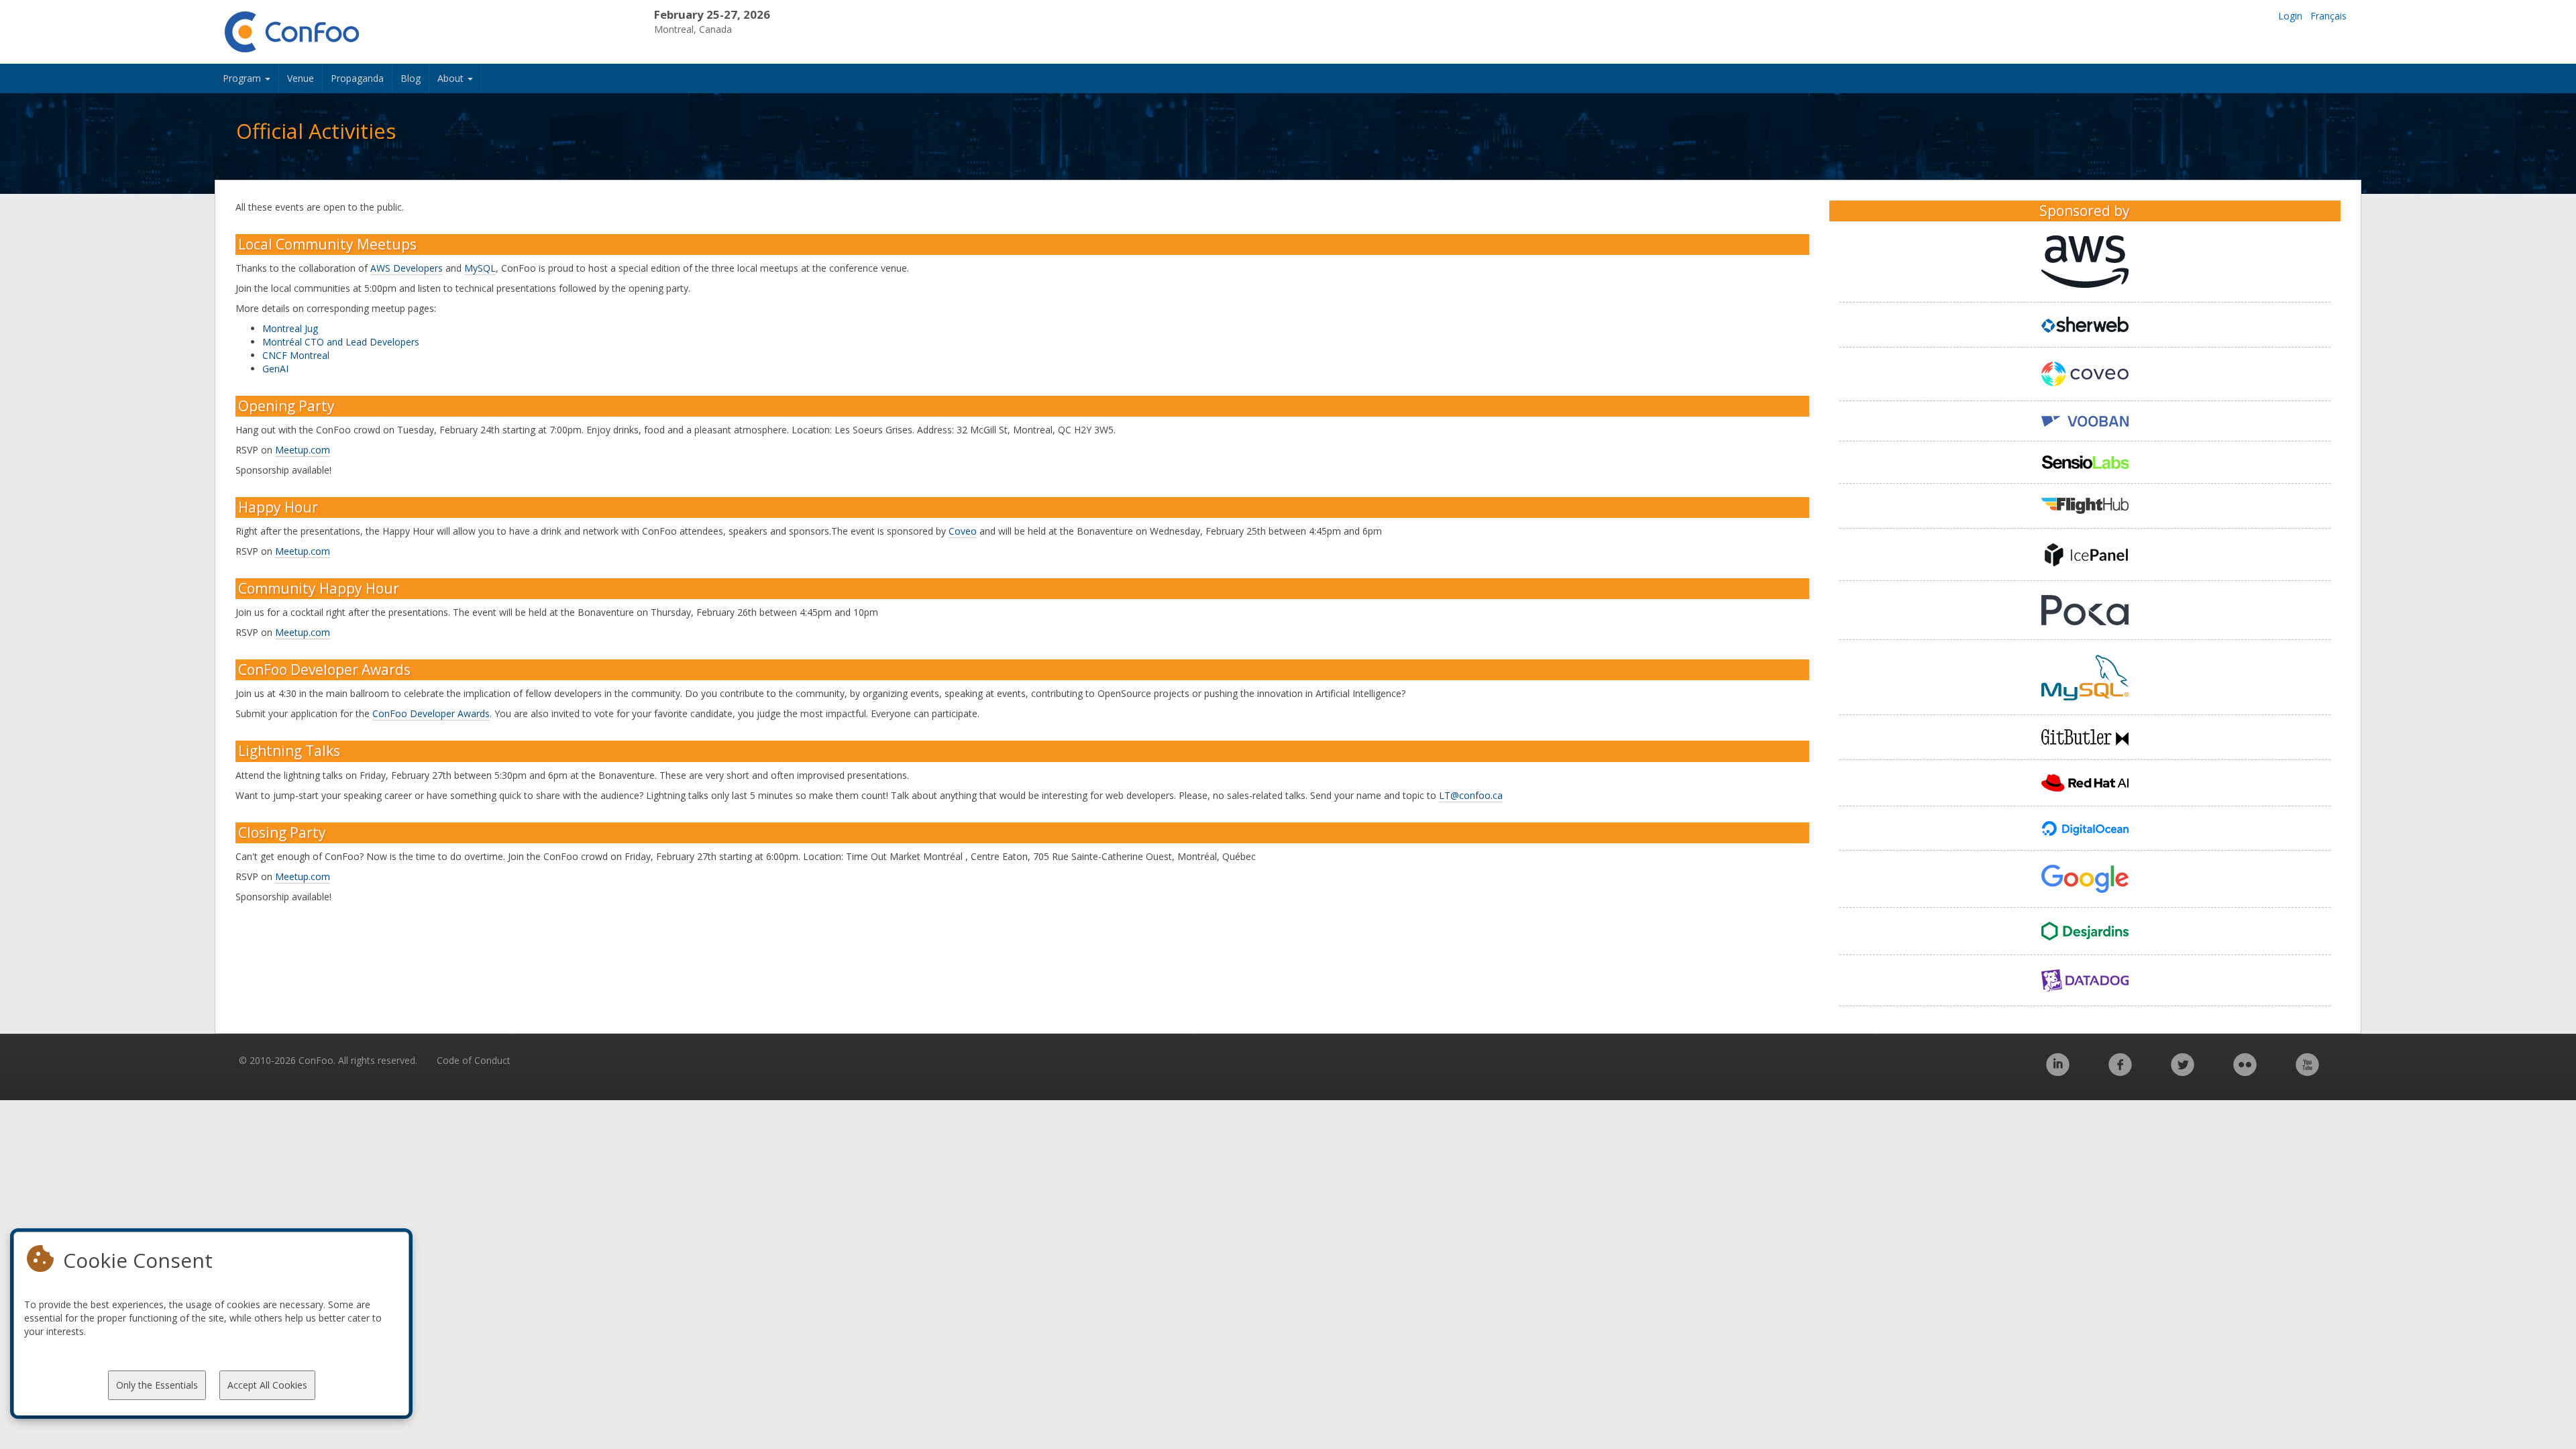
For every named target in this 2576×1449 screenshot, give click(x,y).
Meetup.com (303, 450)
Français (2328, 16)
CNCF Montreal (296, 355)
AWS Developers (407, 268)
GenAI (275, 369)
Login (2290, 16)
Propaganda (357, 78)
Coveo (963, 531)
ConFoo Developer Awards (431, 713)
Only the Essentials (157, 1385)
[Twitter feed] (2183, 1072)
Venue (301, 78)
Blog (411, 78)
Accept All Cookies (267, 1385)
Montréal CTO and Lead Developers (341, 342)
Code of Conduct (474, 1060)
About (452, 78)
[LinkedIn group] (2058, 1072)
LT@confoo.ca (1471, 795)
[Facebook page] (2120, 1072)
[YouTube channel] (2307, 1072)
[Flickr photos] (2245, 1072)
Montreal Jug (290, 328)
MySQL (480, 268)
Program (243, 78)
